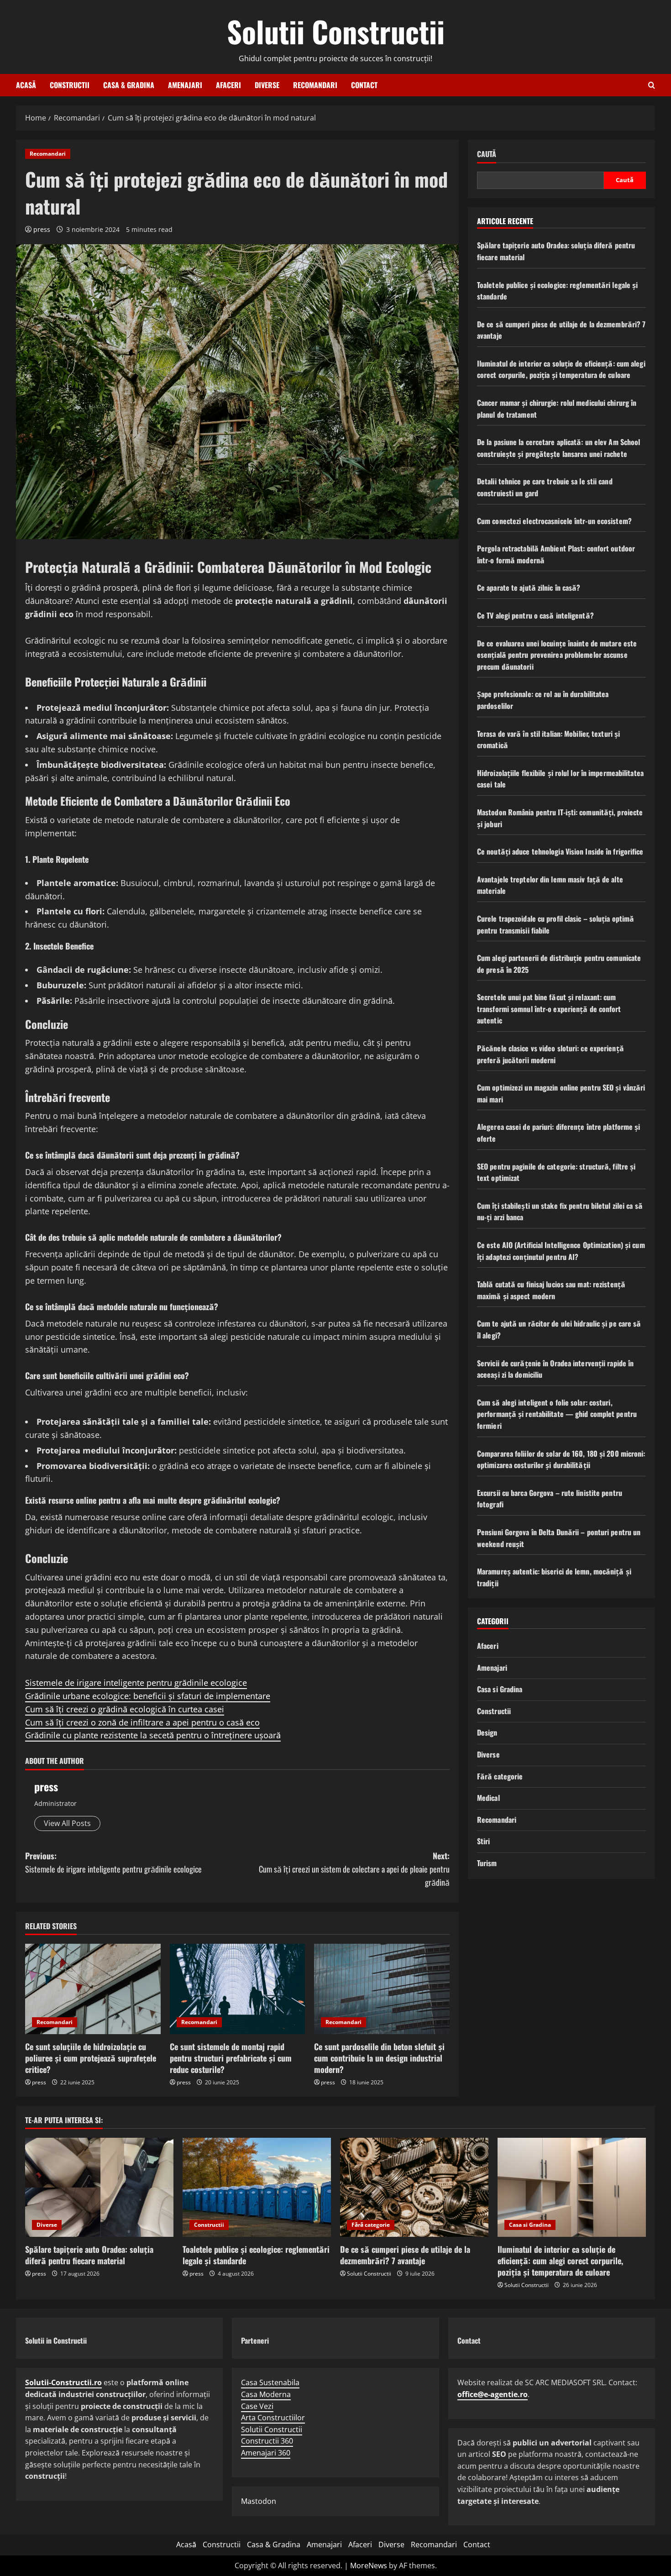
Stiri (484, 1841)
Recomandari (315, 85)
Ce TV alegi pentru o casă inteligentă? (535, 615)
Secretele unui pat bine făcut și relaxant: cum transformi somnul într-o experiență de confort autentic (549, 1009)
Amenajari (185, 85)
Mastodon (259, 2501)
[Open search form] (652, 85)
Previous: (113, 1862)
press (42, 229)
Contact (364, 85)
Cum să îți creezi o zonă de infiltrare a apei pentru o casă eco (142, 1722)
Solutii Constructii (336, 31)
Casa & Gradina (129, 85)
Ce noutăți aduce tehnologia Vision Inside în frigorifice (560, 851)
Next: (354, 1869)
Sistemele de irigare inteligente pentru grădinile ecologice (136, 1683)
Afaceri (228, 85)
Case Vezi (257, 2406)
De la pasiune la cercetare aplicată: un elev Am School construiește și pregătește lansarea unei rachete (558, 448)
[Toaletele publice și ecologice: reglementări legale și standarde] (257, 2187)
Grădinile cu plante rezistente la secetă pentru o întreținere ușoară (153, 1735)
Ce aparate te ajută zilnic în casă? (529, 588)
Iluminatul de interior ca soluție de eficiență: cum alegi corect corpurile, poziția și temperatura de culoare (561, 369)
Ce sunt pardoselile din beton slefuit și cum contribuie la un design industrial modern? (379, 2058)
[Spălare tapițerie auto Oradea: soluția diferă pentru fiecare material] (99, 2187)
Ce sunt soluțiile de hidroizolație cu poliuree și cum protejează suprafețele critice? (91, 2058)
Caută (487, 154)
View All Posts (67, 1823)
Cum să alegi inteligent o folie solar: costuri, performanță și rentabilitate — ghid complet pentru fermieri (557, 1414)
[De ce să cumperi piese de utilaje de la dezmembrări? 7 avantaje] (414, 2187)
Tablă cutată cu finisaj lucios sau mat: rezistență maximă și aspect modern (551, 1290)
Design (487, 1733)
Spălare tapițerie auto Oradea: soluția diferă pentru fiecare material (89, 2255)
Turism (487, 1863)
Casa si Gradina (500, 1689)
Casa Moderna (266, 2394)
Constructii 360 (267, 2441)
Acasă (26, 85)
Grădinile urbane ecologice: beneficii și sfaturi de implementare (148, 1696)
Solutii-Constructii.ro (63, 2382)
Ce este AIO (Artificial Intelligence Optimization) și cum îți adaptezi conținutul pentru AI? (561, 1251)
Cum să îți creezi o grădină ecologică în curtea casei (125, 1709)
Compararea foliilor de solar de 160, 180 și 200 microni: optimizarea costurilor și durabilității (561, 1459)
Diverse (267, 85)
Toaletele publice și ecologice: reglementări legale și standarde (256, 2255)
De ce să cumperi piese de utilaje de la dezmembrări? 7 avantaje (405, 2255)
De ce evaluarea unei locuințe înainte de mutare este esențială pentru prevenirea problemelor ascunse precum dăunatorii (557, 655)
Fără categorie (500, 1776)
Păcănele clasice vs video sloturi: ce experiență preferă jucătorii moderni (550, 1054)
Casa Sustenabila (270, 2382)
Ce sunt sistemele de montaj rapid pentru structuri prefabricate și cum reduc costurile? (231, 2058)
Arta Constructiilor (273, 2418)
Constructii (70, 85)
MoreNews (369, 2566)
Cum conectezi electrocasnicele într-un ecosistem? (554, 521)
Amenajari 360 (266, 2453)
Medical (488, 1798)
